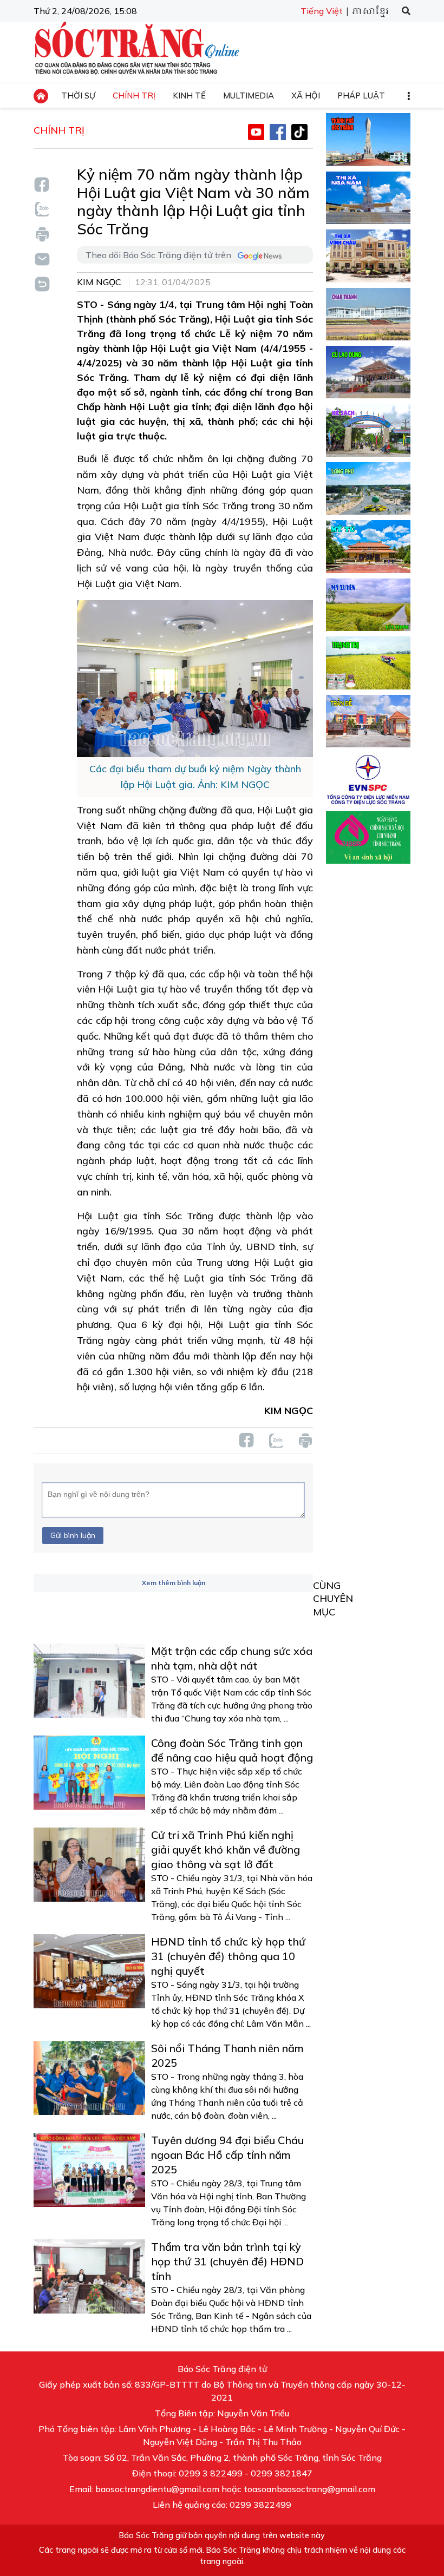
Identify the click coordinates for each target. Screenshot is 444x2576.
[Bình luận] (42, 258)
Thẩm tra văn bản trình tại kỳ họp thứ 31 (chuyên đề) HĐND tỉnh (227, 2261)
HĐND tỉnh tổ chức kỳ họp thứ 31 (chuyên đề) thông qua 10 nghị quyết (228, 1956)
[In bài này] (42, 234)
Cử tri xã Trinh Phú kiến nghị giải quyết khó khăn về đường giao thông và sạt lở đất (226, 1849)
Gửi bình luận (73, 1535)
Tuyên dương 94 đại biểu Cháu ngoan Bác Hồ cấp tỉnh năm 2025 (227, 2155)
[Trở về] (42, 283)
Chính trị (59, 130)
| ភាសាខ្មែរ (367, 12)
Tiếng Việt (322, 11)
